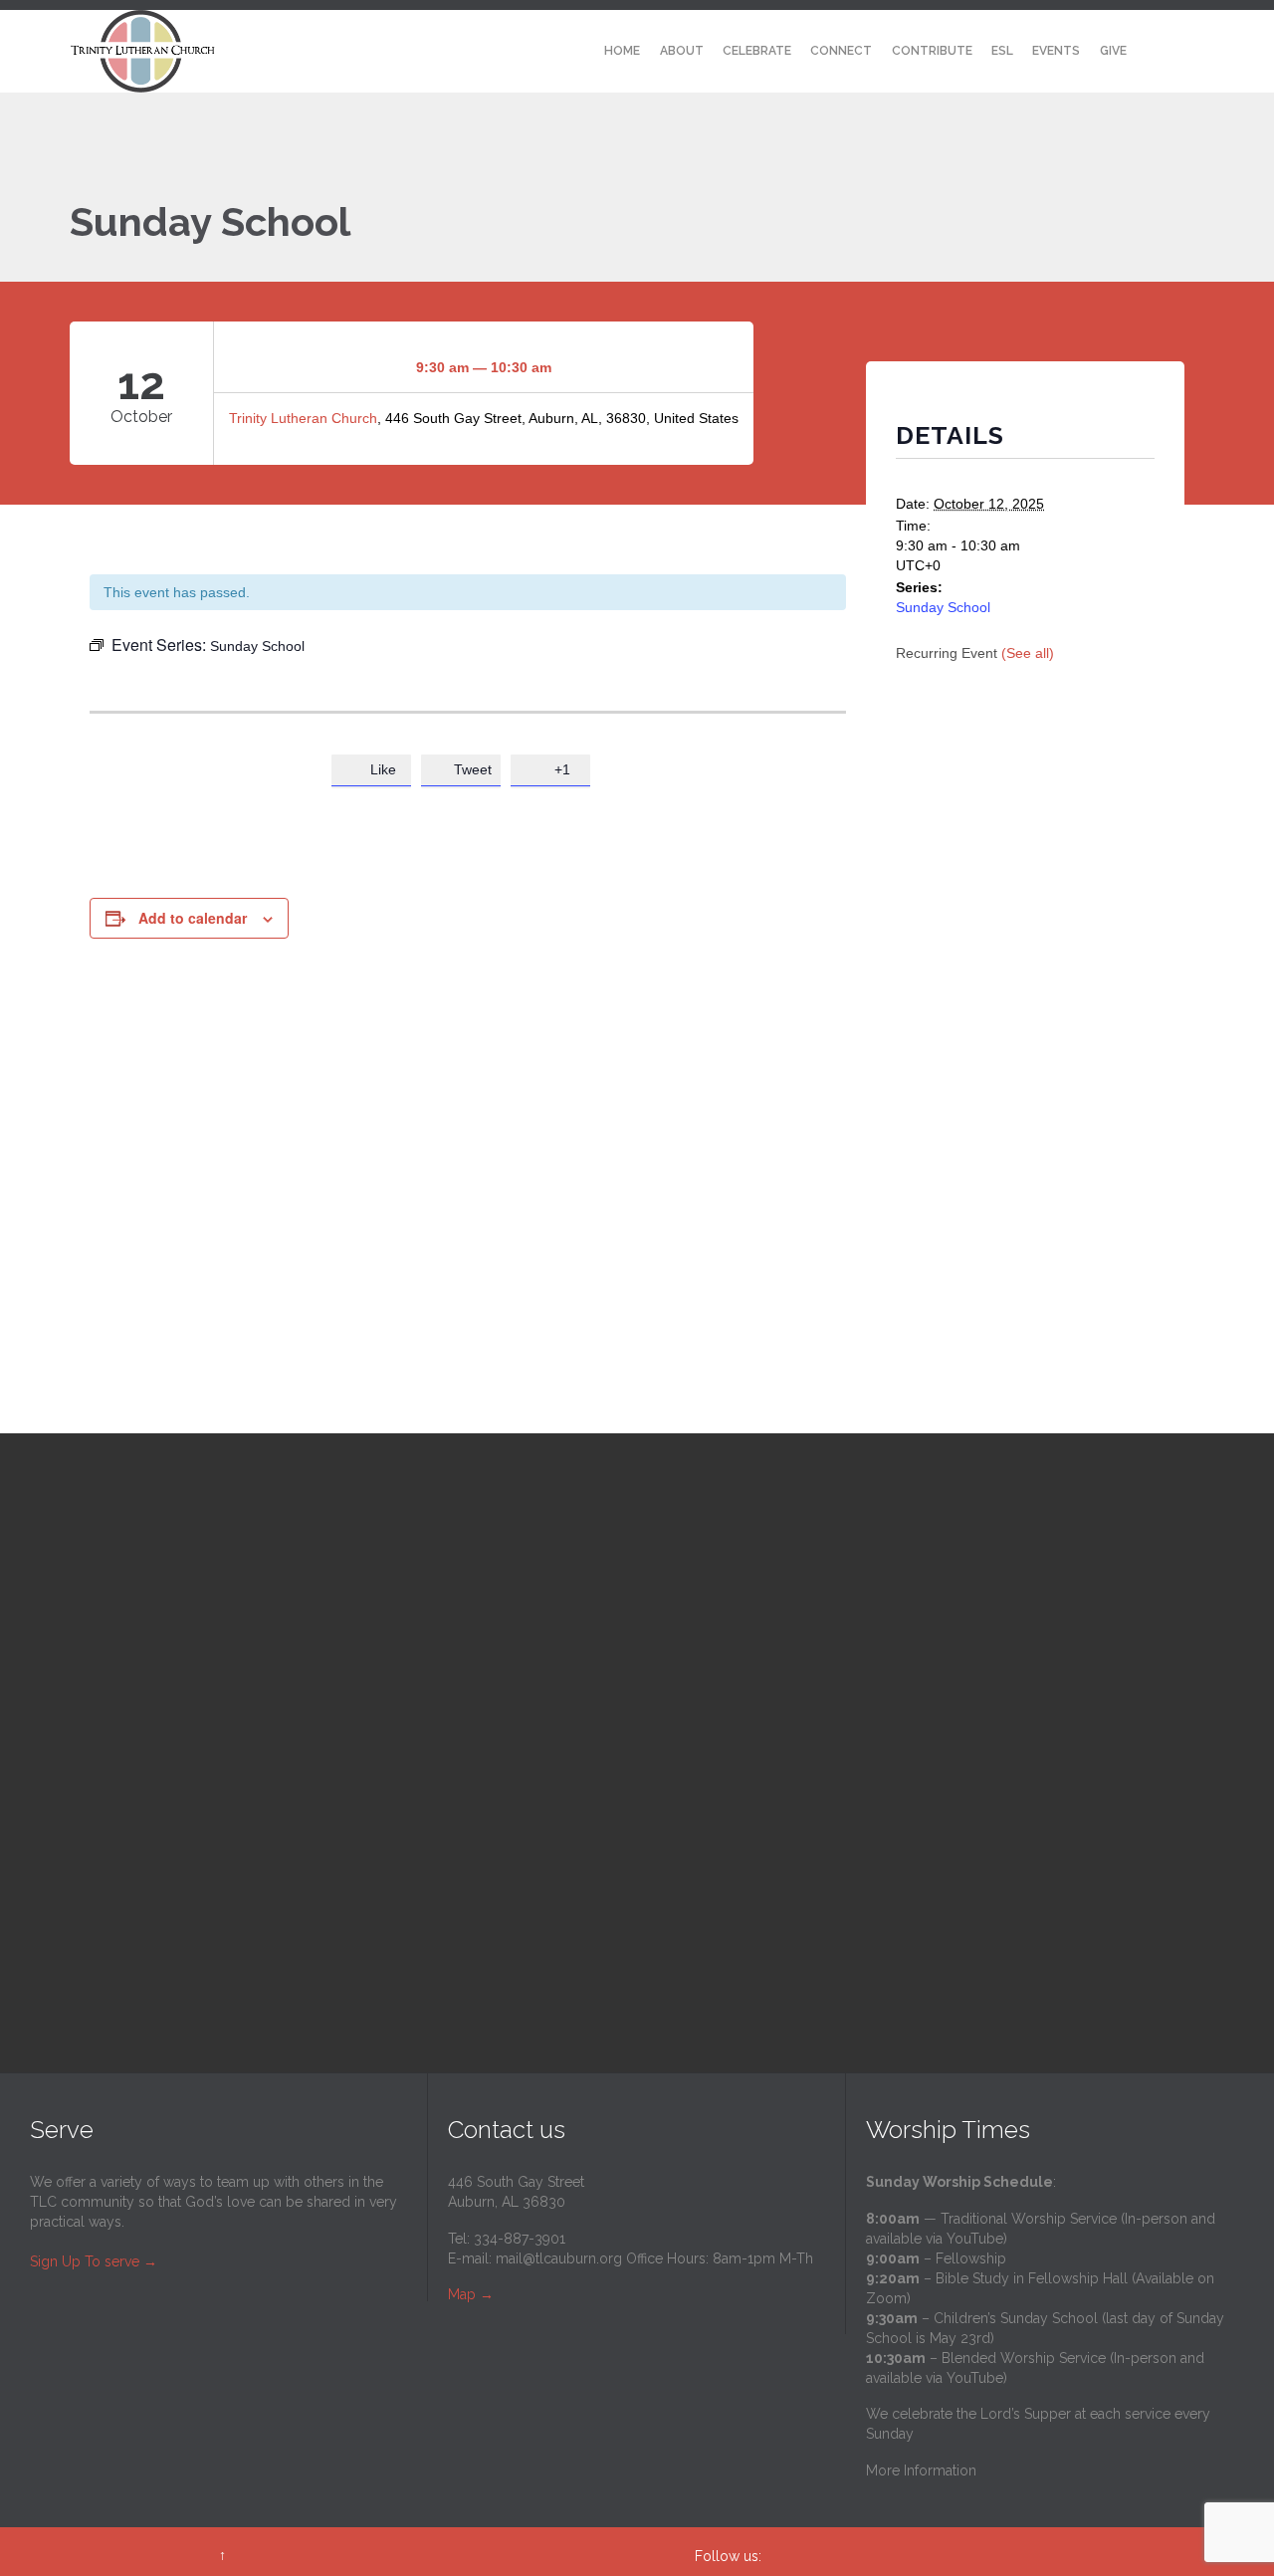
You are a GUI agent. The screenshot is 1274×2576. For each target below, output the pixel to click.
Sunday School (943, 607)
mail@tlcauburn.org (559, 2258)
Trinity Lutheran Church (303, 418)
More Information (921, 2470)
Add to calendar (193, 918)
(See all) (1028, 653)
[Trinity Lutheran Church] (143, 51)
